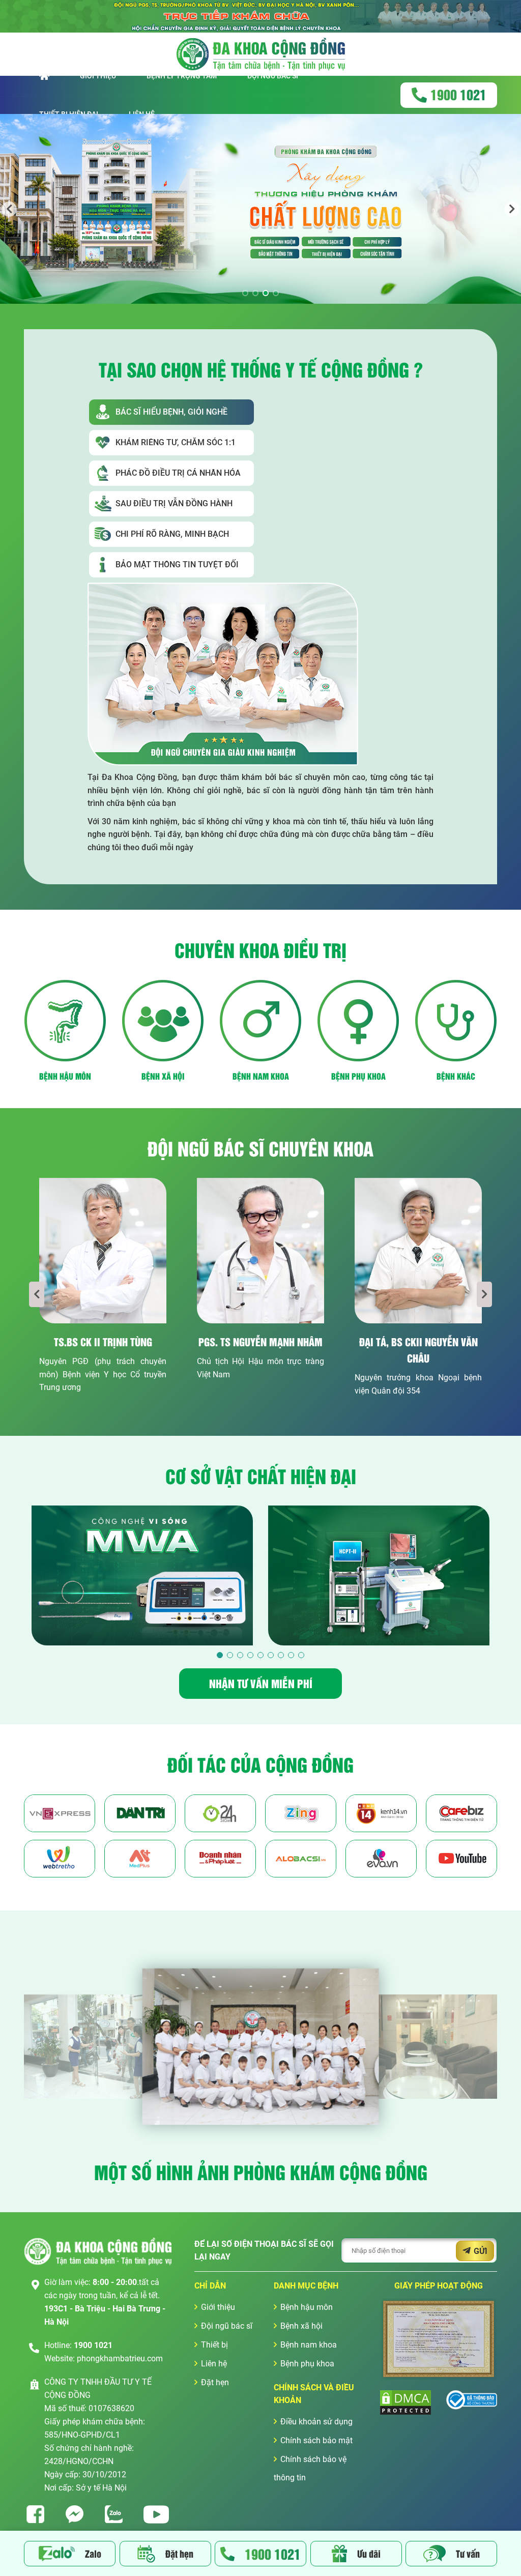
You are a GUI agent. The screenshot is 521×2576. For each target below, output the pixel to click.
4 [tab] (276, 293)
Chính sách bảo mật (316, 2440)
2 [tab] (255, 293)
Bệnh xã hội (301, 2326)
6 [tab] (271, 1655)
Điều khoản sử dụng (316, 2422)
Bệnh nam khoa (309, 2345)
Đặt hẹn (215, 2382)
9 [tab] (301, 1655)
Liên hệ (214, 2364)
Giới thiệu (98, 76)
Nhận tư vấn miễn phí (261, 1683)
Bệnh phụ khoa (307, 2364)
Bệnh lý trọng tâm (182, 76)
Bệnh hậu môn (307, 2307)
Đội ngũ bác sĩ (273, 76)
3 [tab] (266, 293)
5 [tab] (260, 1655)
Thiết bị (214, 2345)
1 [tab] (245, 293)
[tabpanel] (260, 209)
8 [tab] (291, 1655)
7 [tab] (281, 1655)
